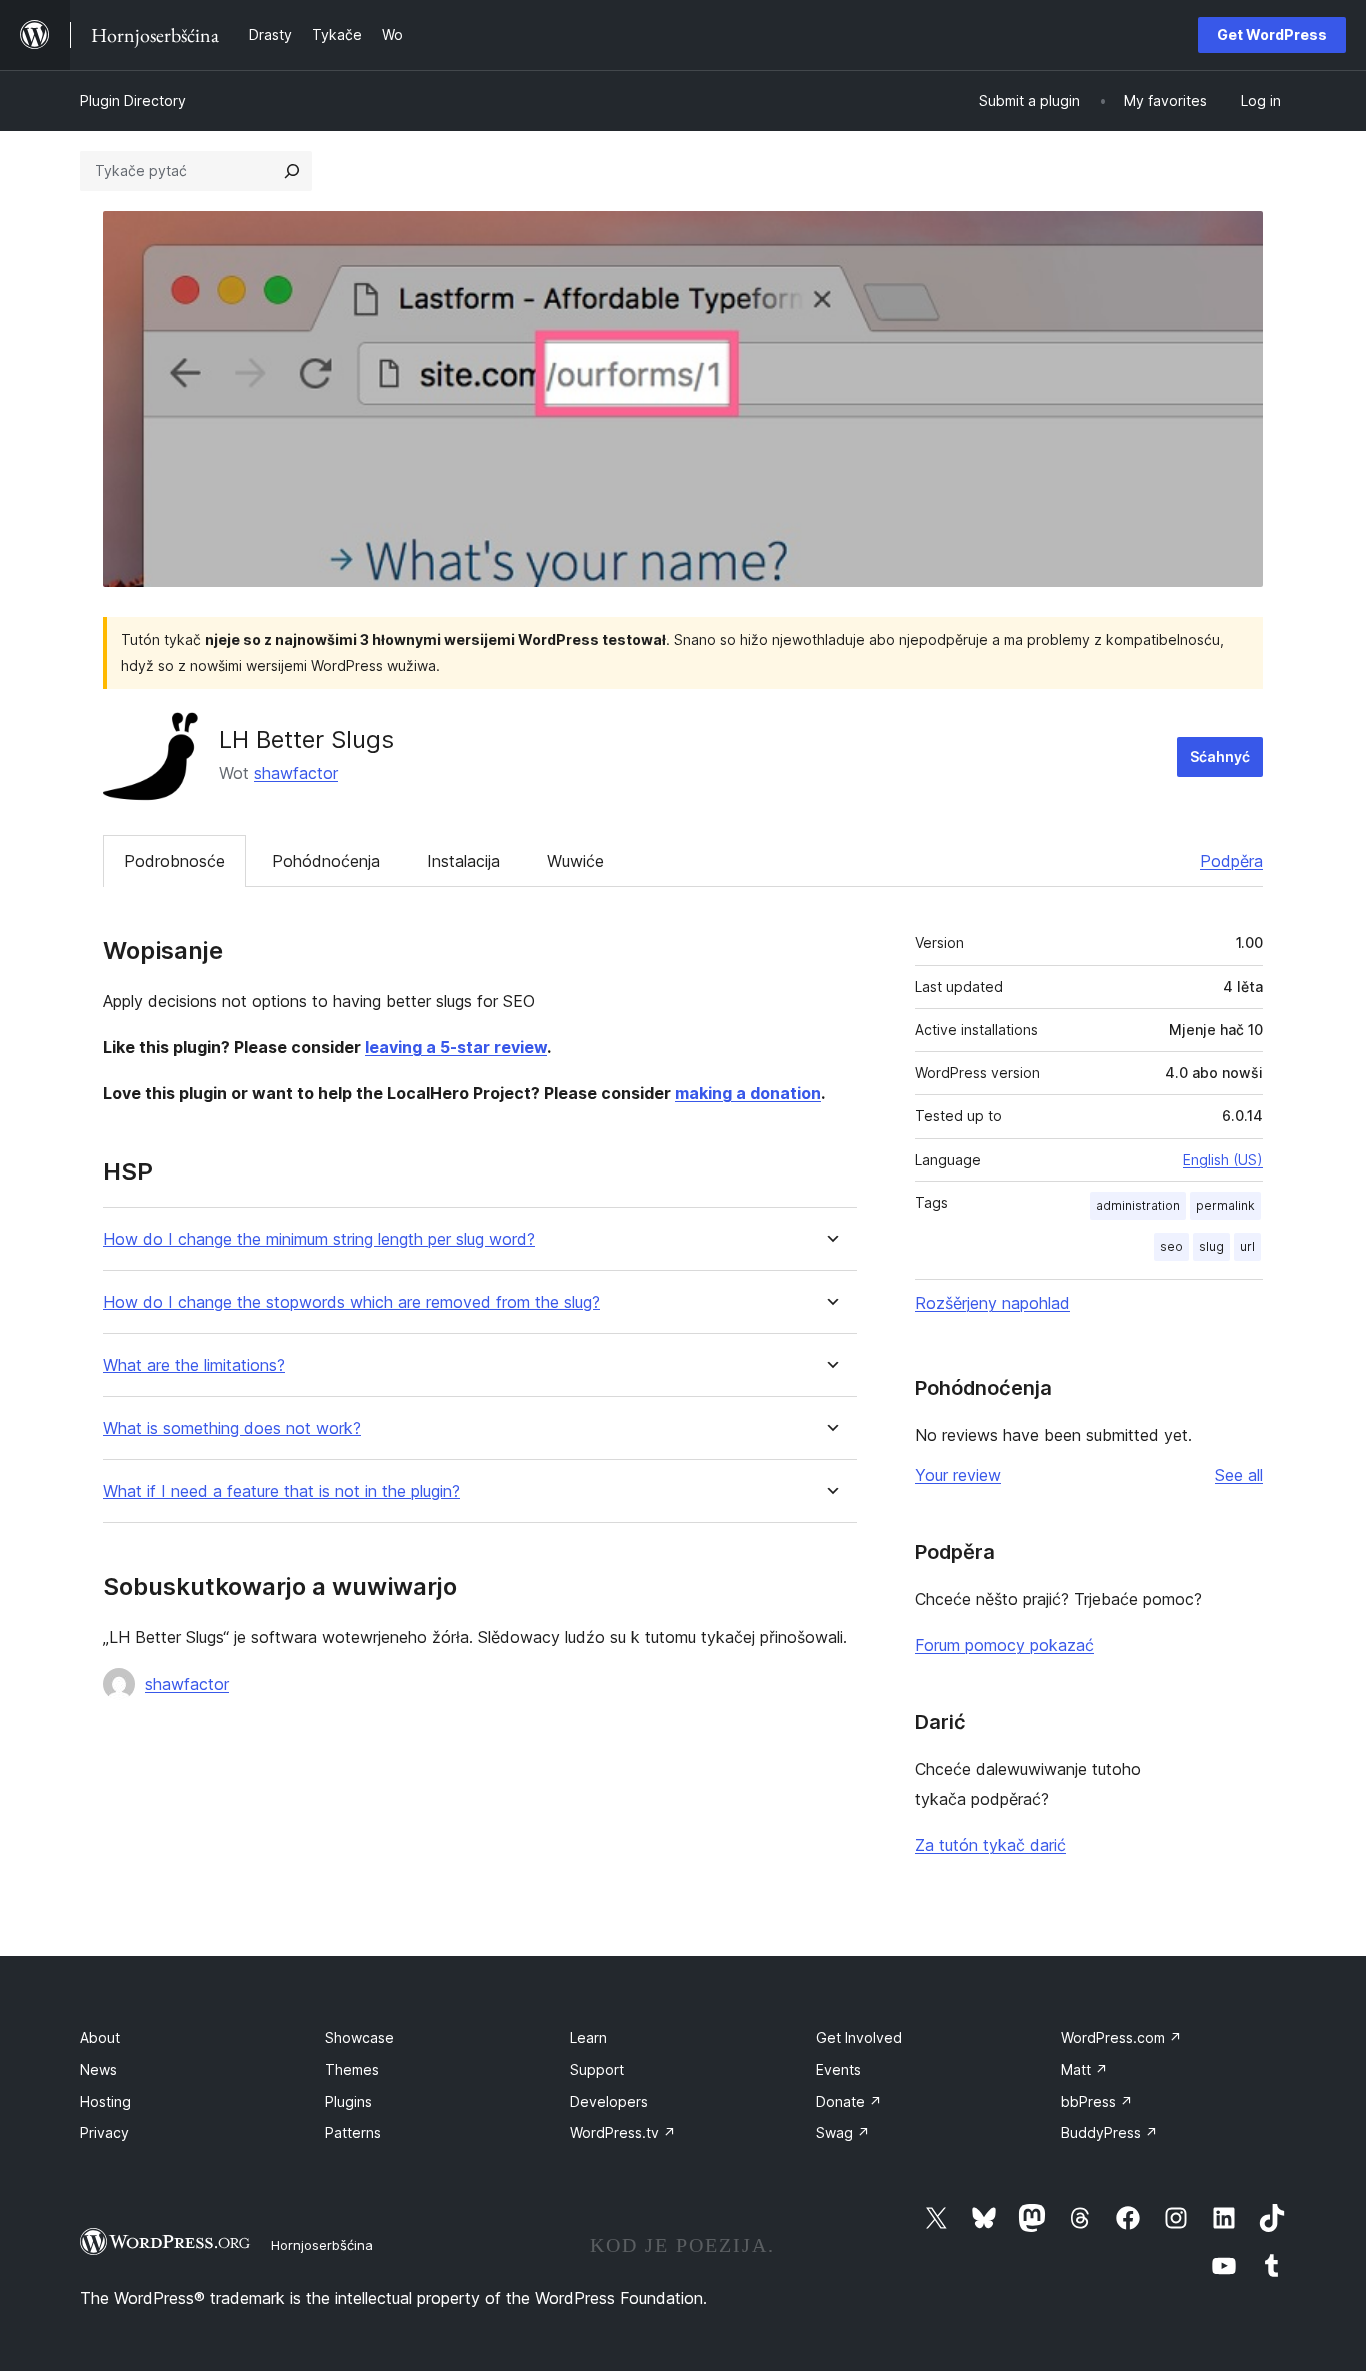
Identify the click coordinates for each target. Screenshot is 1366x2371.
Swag (843, 2132)
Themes (352, 2069)
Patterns (353, 2132)
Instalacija (463, 861)
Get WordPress (1272, 34)
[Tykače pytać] (292, 171)
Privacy (104, 2132)
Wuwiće (575, 861)
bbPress (1097, 2101)
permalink (1225, 1205)
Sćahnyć (1220, 756)
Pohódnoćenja (326, 861)
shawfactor (296, 773)
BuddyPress (1109, 2132)
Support (597, 2069)
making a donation (748, 1093)
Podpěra (1231, 861)
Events (838, 2069)
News (98, 2069)
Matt (1084, 2069)
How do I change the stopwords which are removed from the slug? (351, 1302)
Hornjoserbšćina (322, 2245)
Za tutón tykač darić (990, 1845)
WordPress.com (1121, 2037)
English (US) (1223, 1159)
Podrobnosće (174, 861)
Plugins (348, 2101)
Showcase (359, 2037)
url (1247, 1246)
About (100, 2037)
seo (1171, 1246)
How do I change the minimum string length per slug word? (319, 1239)
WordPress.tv (623, 2132)
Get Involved (859, 2037)
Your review (958, 1475)
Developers (609, 2101)
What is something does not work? (232, 1428)
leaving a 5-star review (456, 1047)
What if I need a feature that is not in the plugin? (281, 1491)
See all (1239, 1475)
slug (1211, 1246)
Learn (588, 2037)
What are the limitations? (194, 1365)
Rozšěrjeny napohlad (992, 1303)
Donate (849, 2101)
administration (1138, 1205)
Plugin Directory (133, 100)
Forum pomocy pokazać (1004, 1645)
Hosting (105, 2101)
